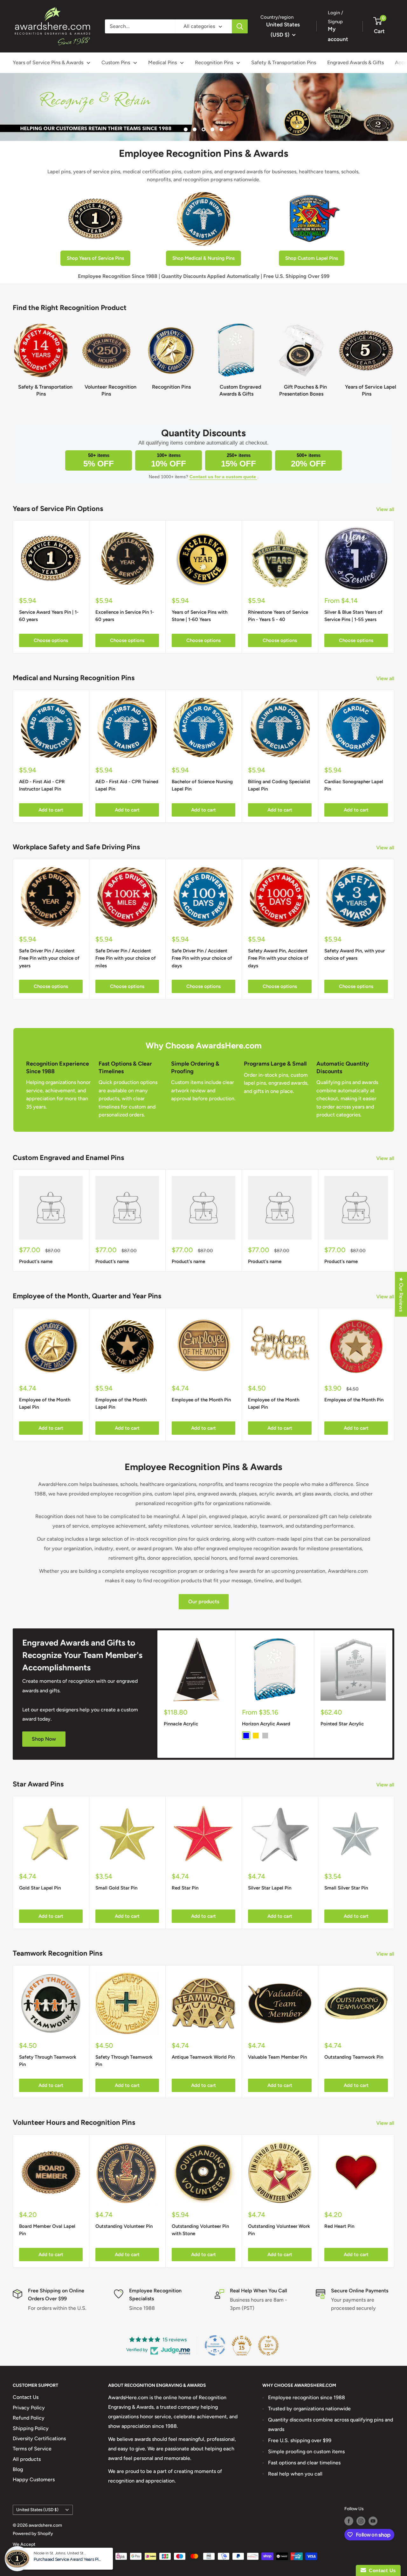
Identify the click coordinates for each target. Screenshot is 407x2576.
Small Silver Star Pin (346, 1888)
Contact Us (26, 2397)
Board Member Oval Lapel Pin (47, 2230)
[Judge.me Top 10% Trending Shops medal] (268, 2345)
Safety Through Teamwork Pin (48, 2061)
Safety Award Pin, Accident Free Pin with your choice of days (278, 958)
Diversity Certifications (39, 2438)
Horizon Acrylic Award (266, 1724)
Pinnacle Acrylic (181, 1724)
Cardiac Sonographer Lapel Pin (354, 785)
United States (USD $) (37, 2510)
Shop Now (44, 1739)
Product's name (36, 1261)
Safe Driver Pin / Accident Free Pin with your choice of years (49, 958)
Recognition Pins (214, 62)
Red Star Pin (185, 1888)
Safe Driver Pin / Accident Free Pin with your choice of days (202, 958)
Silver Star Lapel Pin (270, 1888)
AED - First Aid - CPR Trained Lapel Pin (127, 785)
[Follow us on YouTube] (373, 2521)
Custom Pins (116, 62)
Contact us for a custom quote (223, 477)
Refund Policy (29, 2418)
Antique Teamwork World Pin (203, 2057)
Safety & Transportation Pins (284, 62)
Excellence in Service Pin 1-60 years (125, 616)
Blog (18, 2469)
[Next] (394, 357)
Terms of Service (32, 2449)
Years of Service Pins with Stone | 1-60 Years (200, 616)
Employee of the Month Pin (201, 1400)
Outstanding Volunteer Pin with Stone (200, 2230)
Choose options (51, 640)
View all (386, 509)
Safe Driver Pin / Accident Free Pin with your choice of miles (126, 958)
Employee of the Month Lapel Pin (45, 1403)
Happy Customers (34, 2479)
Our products (204, 1602)
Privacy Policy (29, 2408)
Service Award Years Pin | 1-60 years (49, 616)
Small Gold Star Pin (116, 1888)
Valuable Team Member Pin (277, 2057)
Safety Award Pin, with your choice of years (355, 954)
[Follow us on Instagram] (361, 2521)
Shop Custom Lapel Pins (312, 258)
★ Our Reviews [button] (401, 1294)
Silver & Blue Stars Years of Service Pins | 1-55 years (353, 616)
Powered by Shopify (33, 2534)
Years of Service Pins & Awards (48, 62)
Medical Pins (162, 62)
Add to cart (51, 810)
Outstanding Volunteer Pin (124, 2226)
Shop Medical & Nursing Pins (203, 258)
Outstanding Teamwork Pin (354, 2057)
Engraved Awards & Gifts (355, 62)
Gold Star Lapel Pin (40, 1888)
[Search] (240, 26)
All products (27, 2459)
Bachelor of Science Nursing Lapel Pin (202, 785)
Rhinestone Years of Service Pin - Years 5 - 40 (278, 616)
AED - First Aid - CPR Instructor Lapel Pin (42, 785)
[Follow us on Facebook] (349, 2521)
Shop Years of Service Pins (95, 258)
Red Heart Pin (339, 2226)
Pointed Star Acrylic (342, 1724)
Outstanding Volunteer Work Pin (279, 2230)
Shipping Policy (31, 2428)
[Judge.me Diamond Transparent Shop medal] (215, 2345)
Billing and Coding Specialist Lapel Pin (279, 785)
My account (338, 34)
